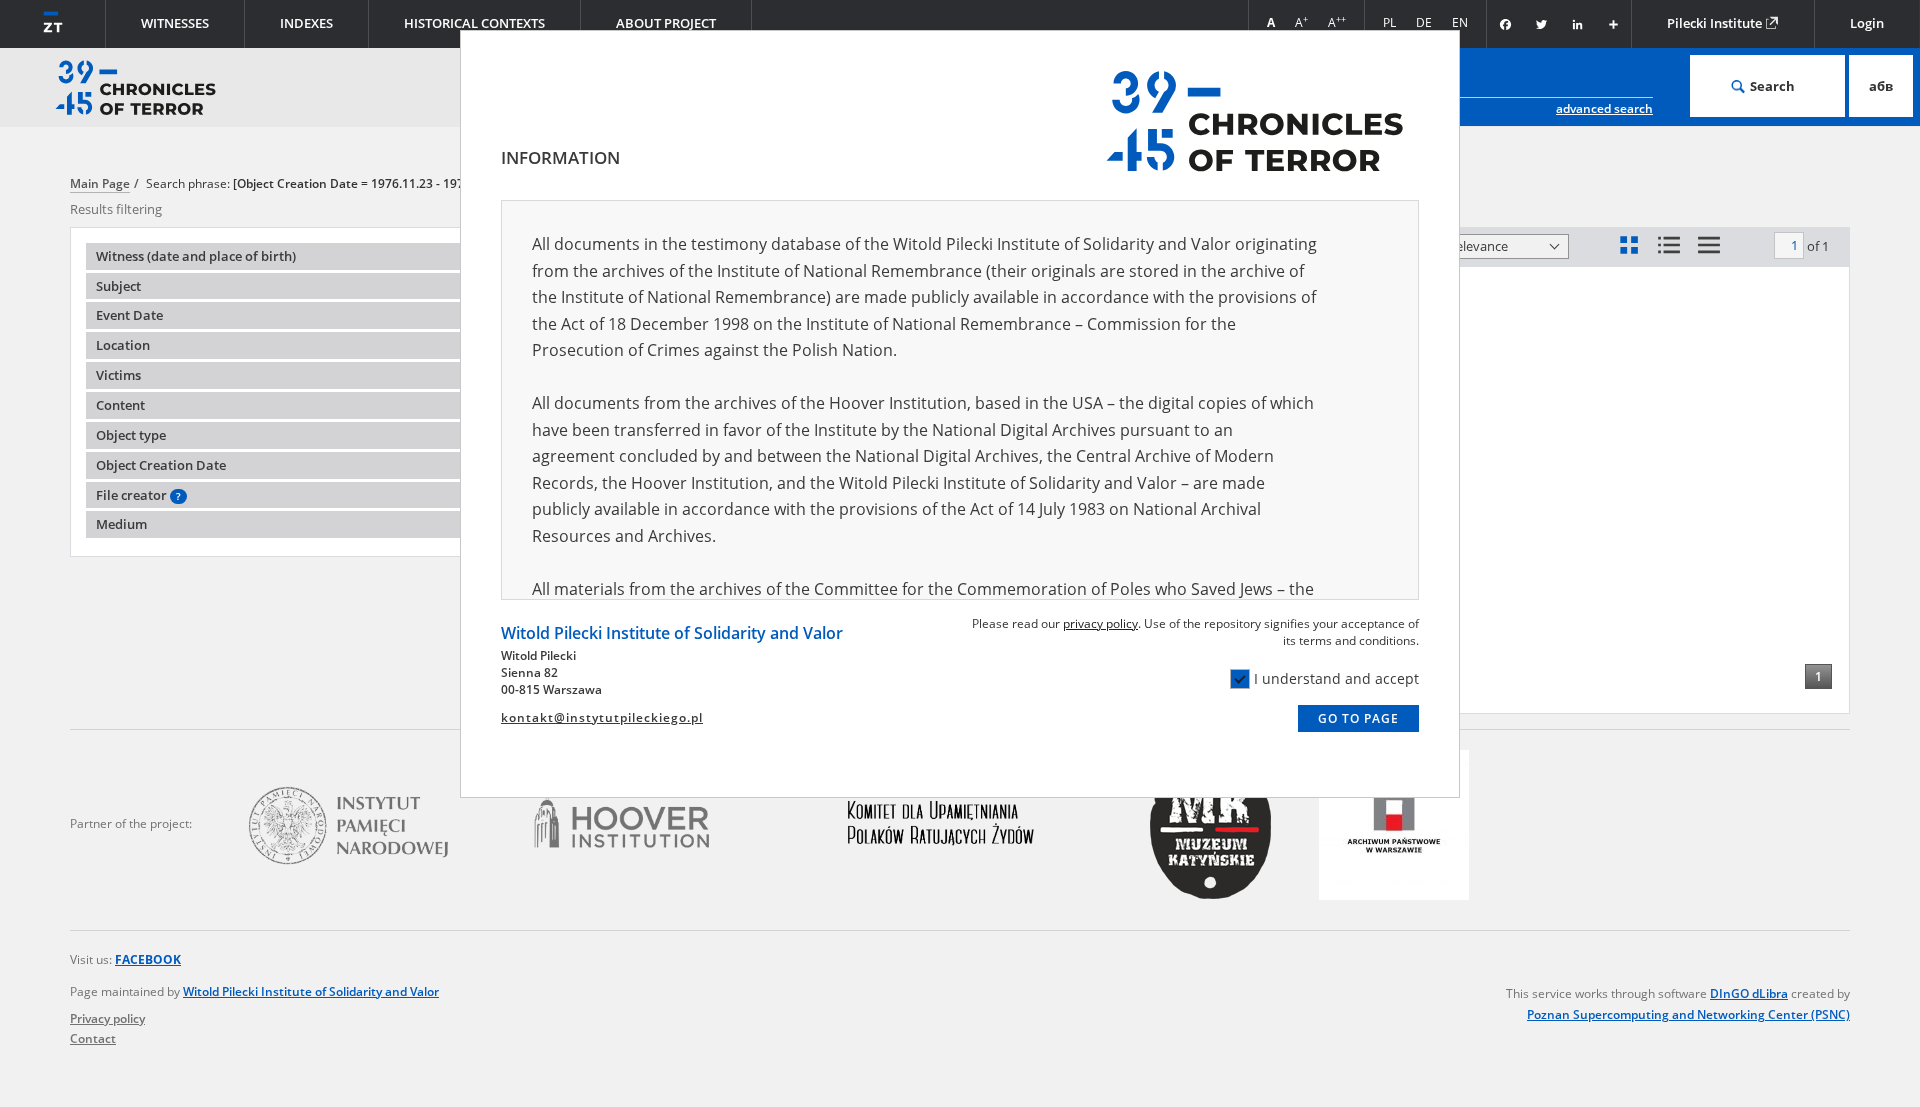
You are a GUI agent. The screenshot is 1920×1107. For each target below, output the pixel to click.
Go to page (1358, 718)
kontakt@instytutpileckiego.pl (602, 717)
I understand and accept (1336, 678)
